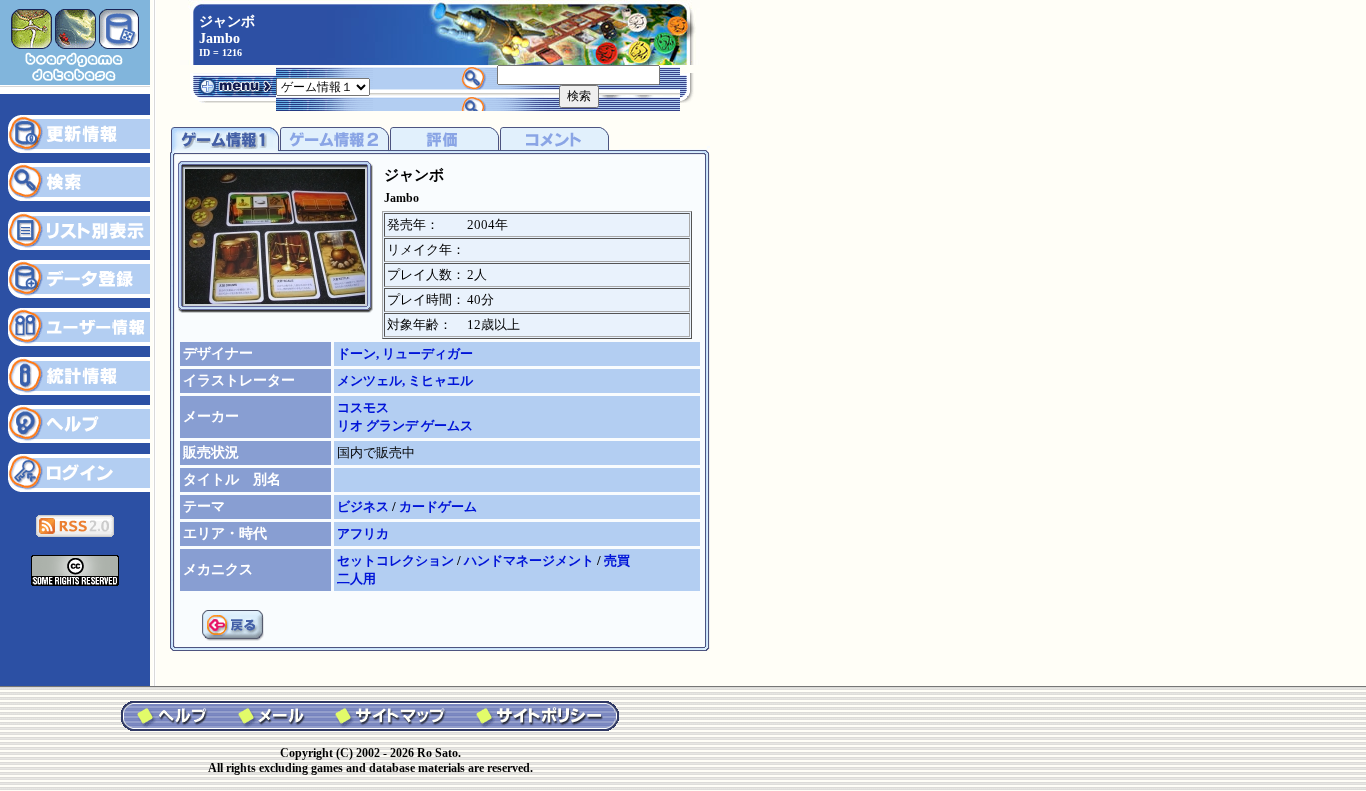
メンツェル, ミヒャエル (405, 380)
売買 (617, 560)
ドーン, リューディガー (405, 353)
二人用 (356, 578)
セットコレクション (397, 560)
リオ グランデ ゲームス (405, 425)
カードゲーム (438, 506)
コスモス (363, 407)
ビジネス (364, 506)
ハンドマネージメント (530, 560)
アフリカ (363, 533)
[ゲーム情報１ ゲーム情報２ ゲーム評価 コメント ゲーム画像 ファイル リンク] (323, 85)
